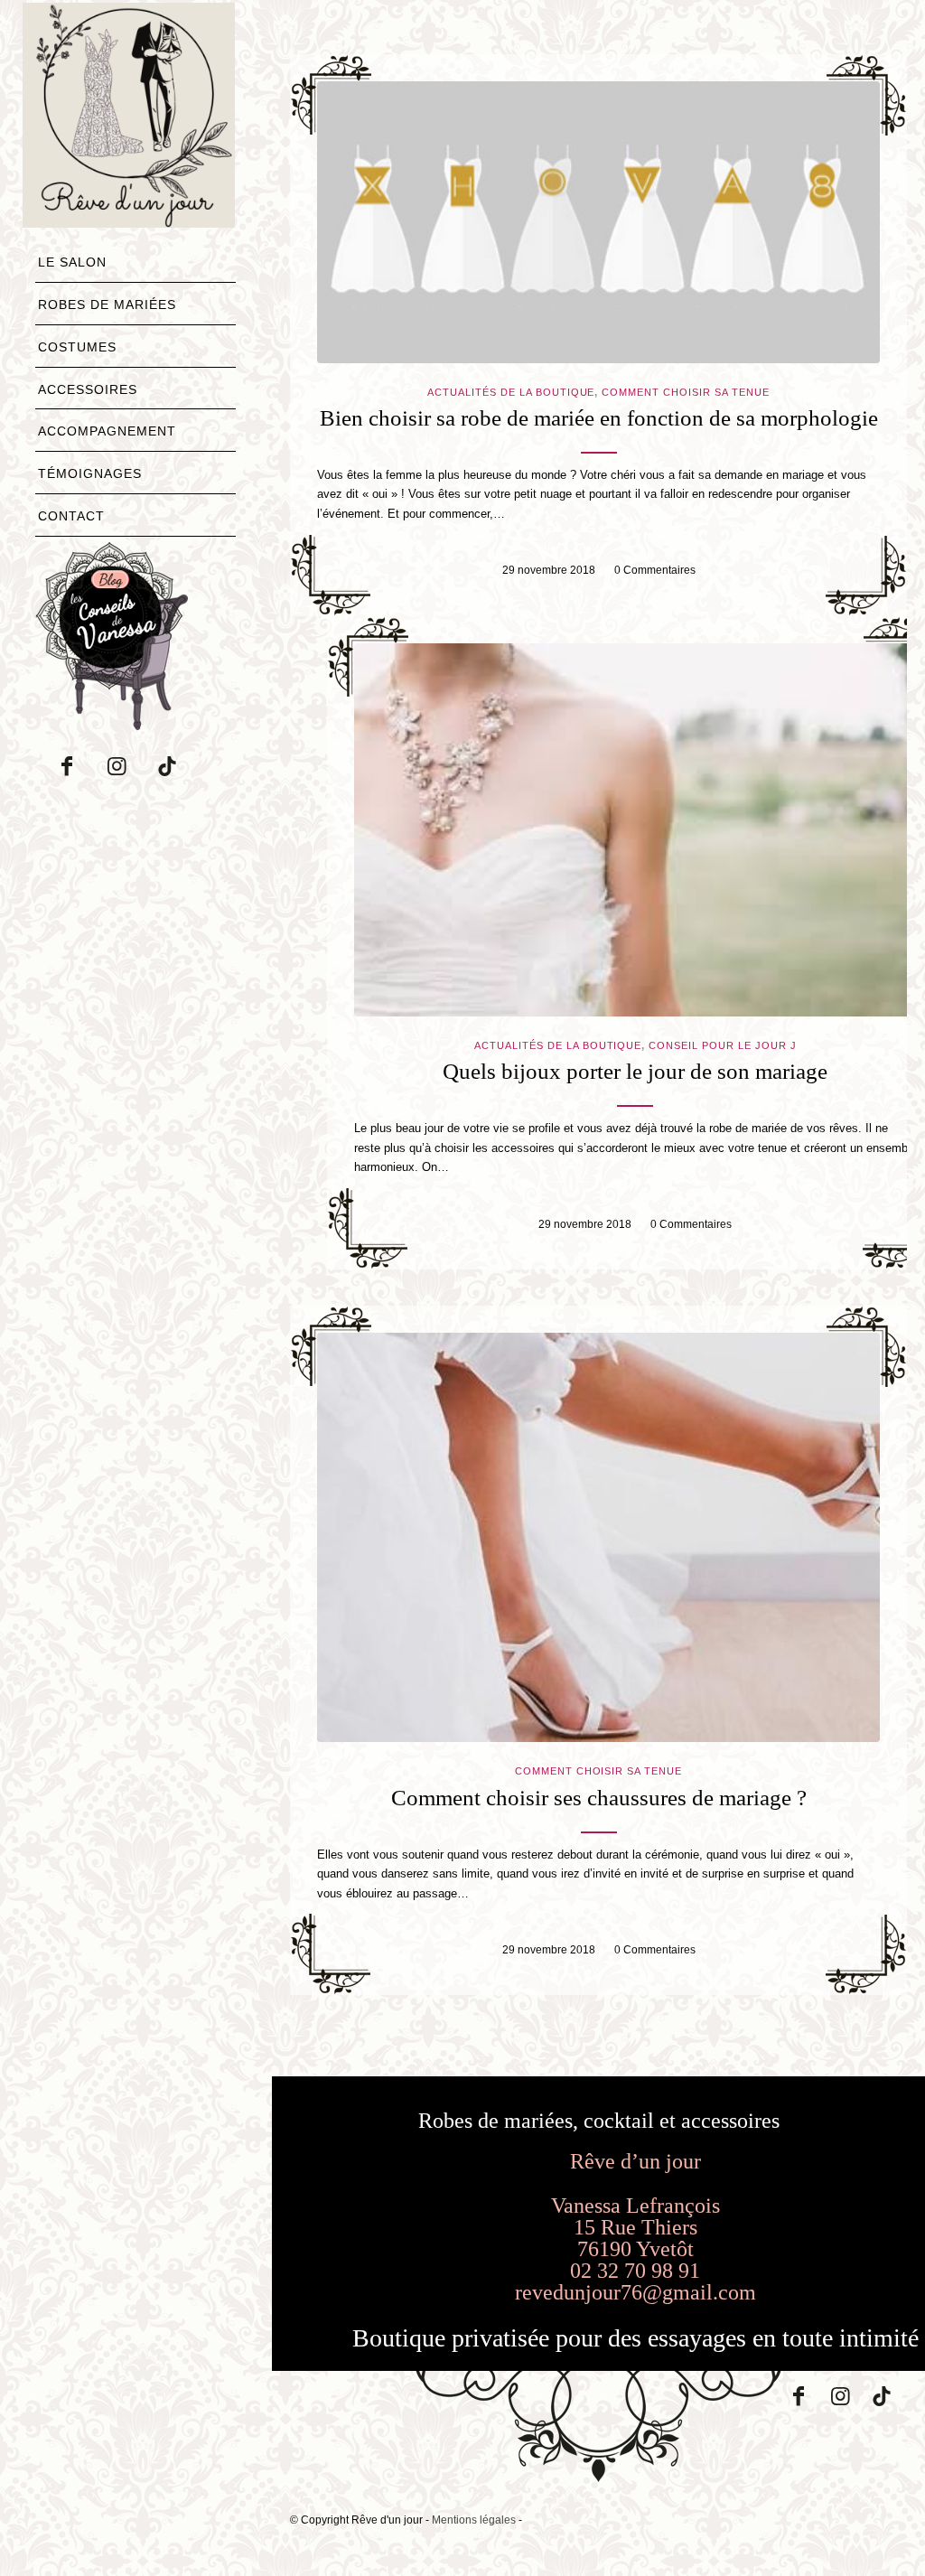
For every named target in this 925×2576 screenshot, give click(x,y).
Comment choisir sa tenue (686, 392)
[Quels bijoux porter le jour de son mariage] (635, 830)
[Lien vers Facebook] (67, 766)
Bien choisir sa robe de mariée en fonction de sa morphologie (599, 418)
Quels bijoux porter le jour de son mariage (635, 1071)
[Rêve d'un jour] (129, 115)
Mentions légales (474, 2520)
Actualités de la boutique (511, 392)
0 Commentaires (655, 570)
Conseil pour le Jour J (723, 1045)
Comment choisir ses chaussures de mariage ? (599, 1798)
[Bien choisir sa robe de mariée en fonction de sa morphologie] (598, 222)
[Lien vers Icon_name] (166, 766)
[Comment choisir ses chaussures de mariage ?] (598, 1537)
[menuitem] (135, 267)
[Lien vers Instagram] (117, 766)
